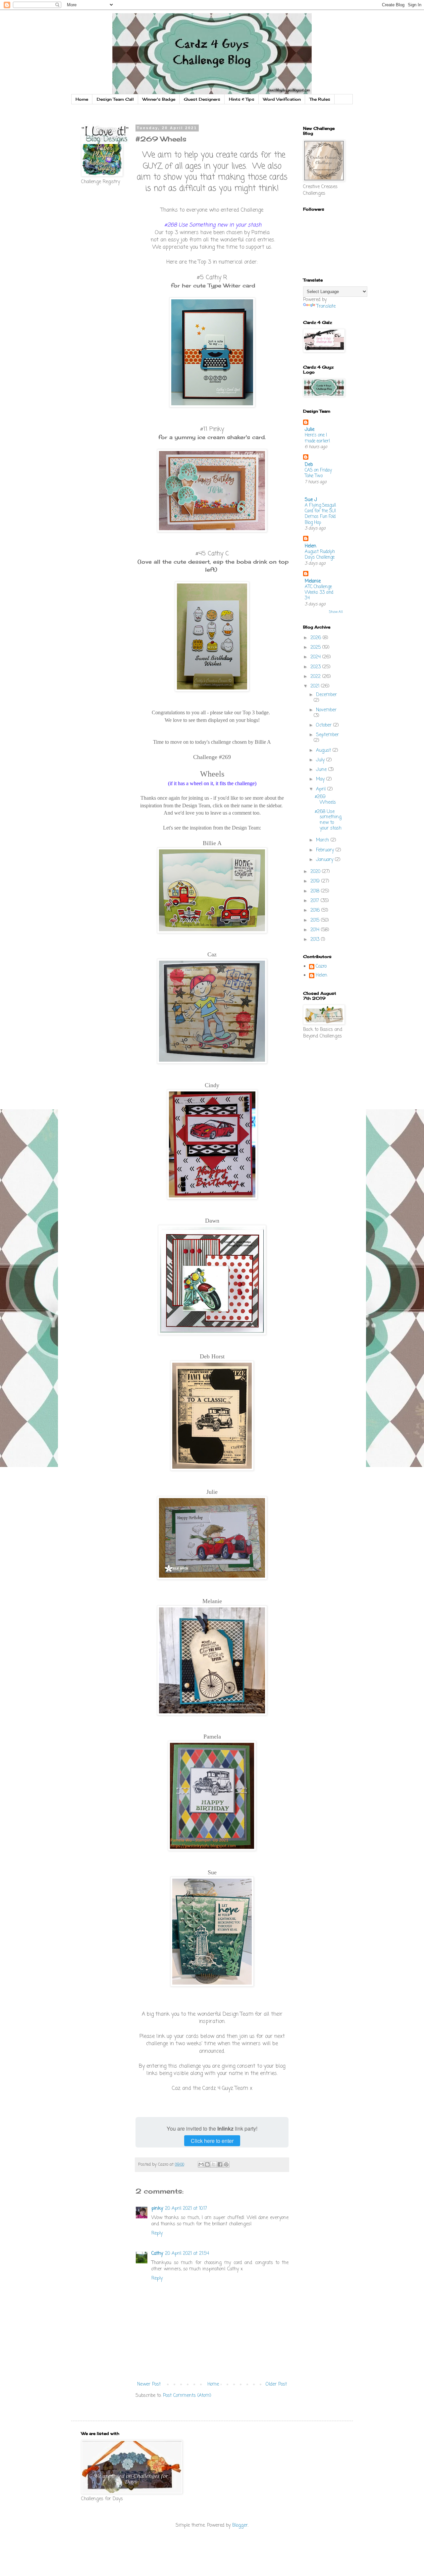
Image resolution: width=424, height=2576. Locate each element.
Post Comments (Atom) (187, 2396)
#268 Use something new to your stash (328, 820)
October (325, 725)
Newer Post (149, 2384)
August (324, 751)
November (326, 710)
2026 (317, 638)
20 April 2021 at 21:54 (187, 2254)
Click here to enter (212, 2141)
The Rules (320, 99)
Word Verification (282, 99)
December (326, 695)
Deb (309, 465)
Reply (157, 2233)
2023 (316, 667)
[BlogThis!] (207, 2164)
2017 (316, 901)
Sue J (311, 500)
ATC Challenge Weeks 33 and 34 (319, 593)
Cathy (157, 2254)
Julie (310, 430)
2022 (316, 677)
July (321, 760)
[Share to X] (214, 2164)
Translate (326, 306)
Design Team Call (115, 99)
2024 (316, 657)
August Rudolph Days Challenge (320, 555)
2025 (316, 648)
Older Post (276, 2384)
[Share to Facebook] (220, 2164)
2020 (316, 872)
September (327, 735)
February (326, 850)
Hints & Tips (242, 99)
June (322, 770)
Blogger (240, 2525)
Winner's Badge (159, 99)
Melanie (313, 581)
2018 (316, 891)
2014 (316, 930)
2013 (316, 940)
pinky (157, 2209)
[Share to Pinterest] (226, 2164)
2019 (316, 881)
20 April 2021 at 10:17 (186, 2209)
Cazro (321, 967)
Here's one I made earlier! (317, 438)
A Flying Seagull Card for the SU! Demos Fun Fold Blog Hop (320, 514)
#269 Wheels (325, 800)
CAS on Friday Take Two (318, 473)
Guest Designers (202, 99)
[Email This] (201, 2164)
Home (82, 99)
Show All (336, 612)
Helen (311, 546)
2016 (316, 910)
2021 (316, 686)
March (323, 840)
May (321, 779)
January (325, 860)
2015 (316, 920)
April (322, 789)
